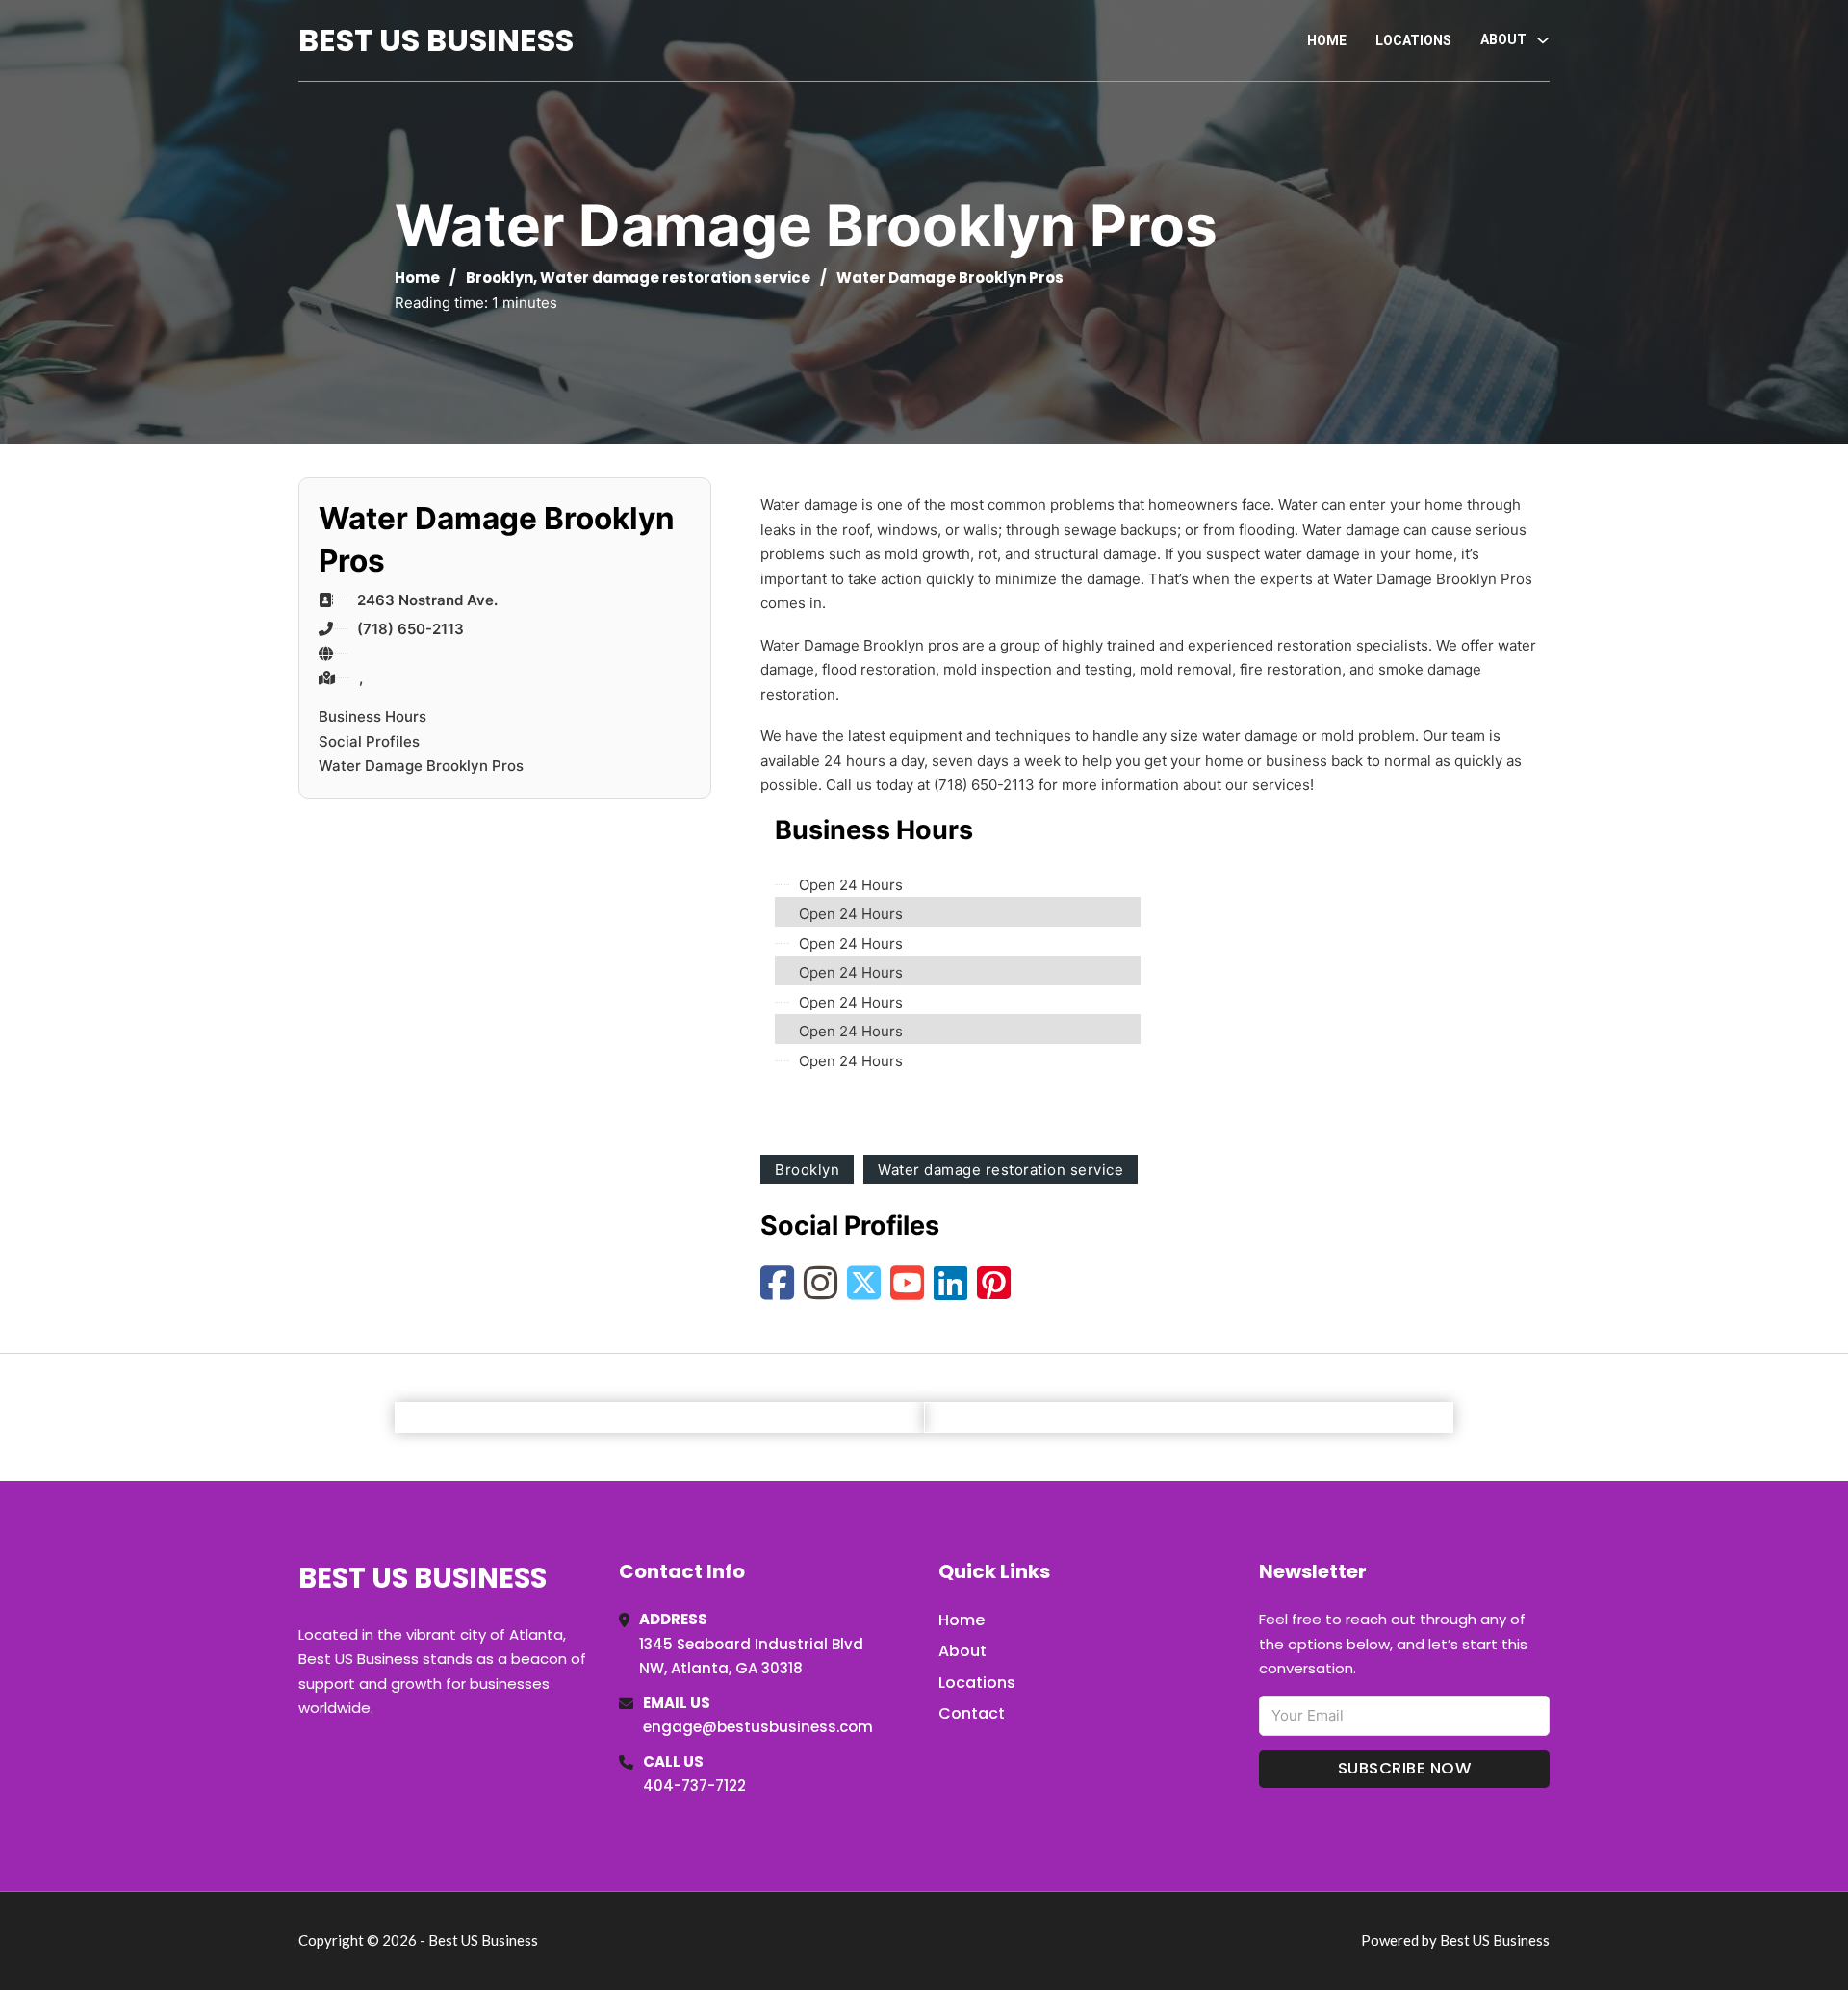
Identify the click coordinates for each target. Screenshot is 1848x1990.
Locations (1413, 40)
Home (1327, 40)
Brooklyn (500, 278)
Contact (972, 1713)
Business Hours (372, 716)
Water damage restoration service (675, 278)
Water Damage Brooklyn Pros (421, 765)
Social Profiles (369, 741)
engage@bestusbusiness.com (758, 1727)
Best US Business (436, 40)
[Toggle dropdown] (1543, 40)
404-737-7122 (694, 1786)
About (962, 1651)
